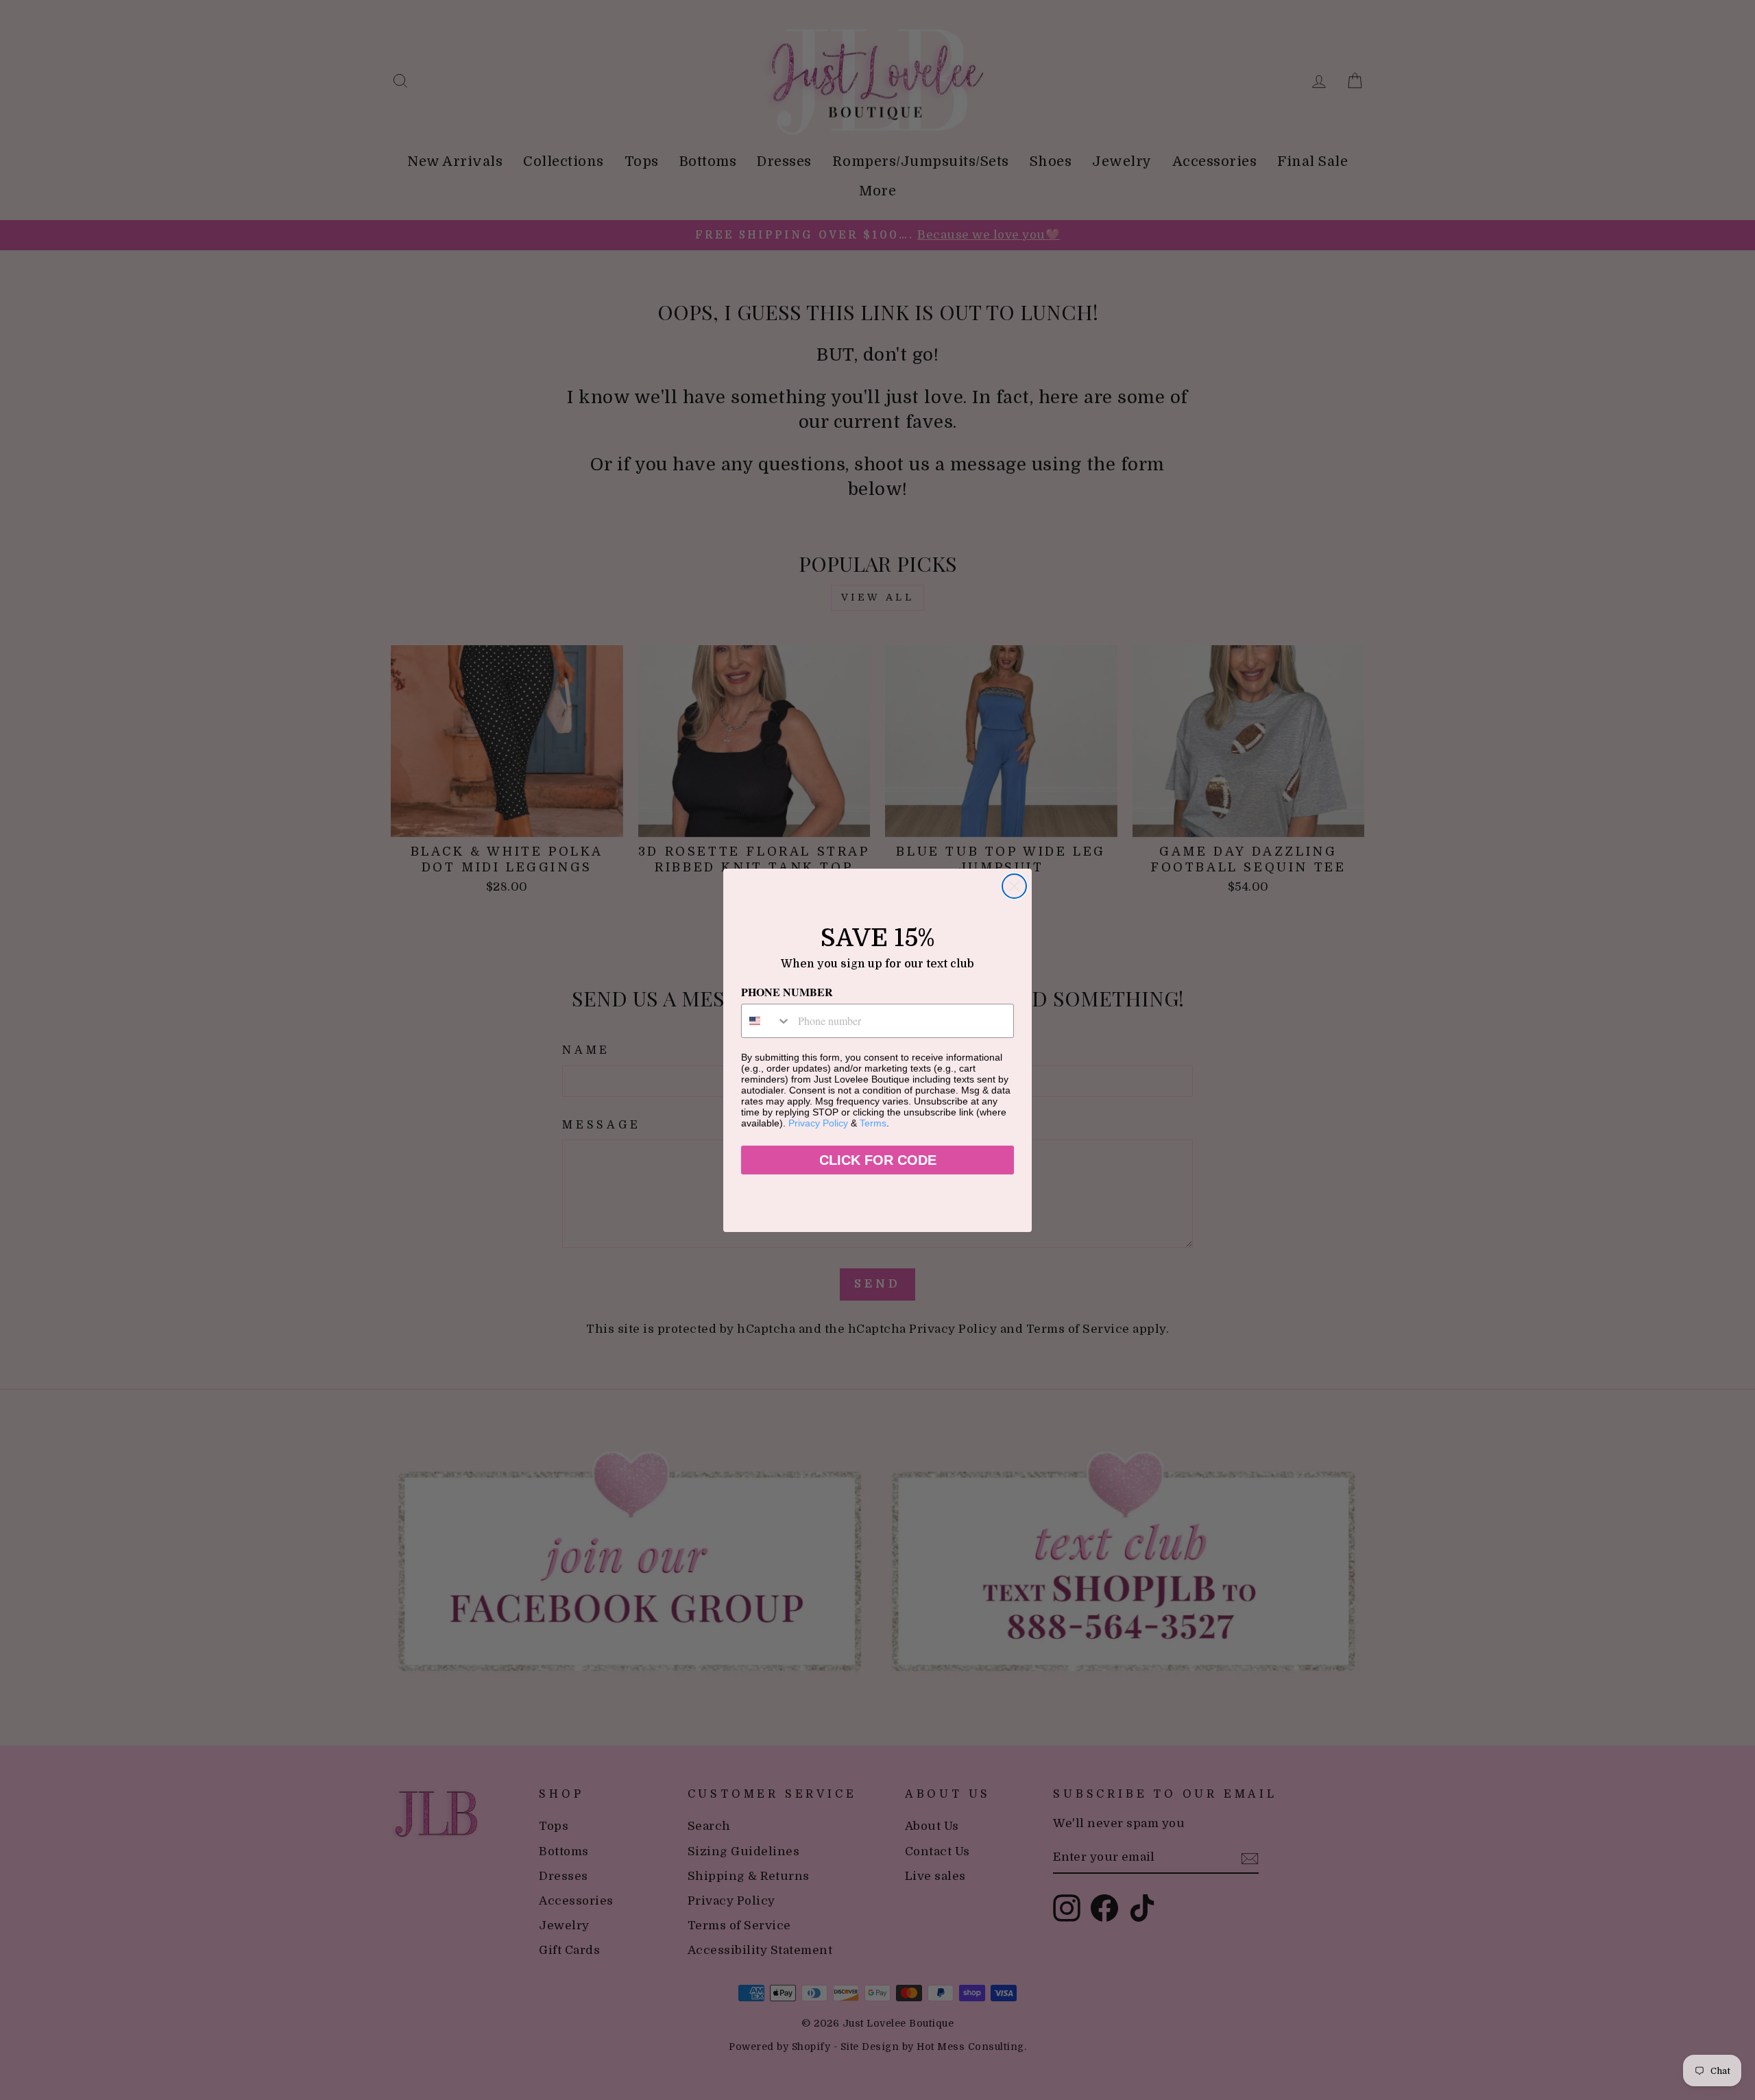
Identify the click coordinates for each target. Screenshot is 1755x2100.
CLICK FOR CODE (878, 1160)
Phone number (787, 992)
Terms (873, 1123)
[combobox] (766, 1021)
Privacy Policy (818, 1123)
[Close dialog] (1014, 886)
